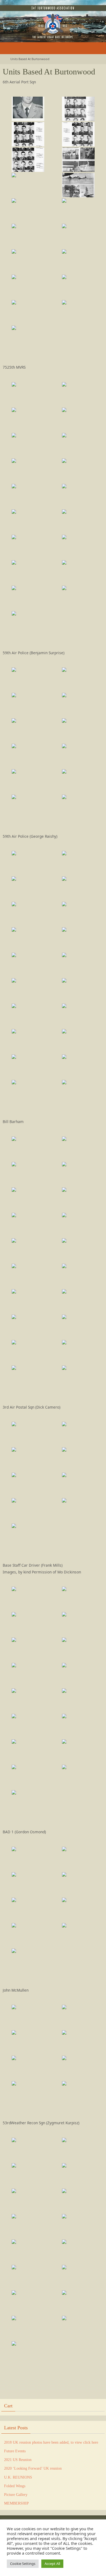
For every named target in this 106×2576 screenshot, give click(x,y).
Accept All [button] (52, 2564)
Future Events (15, 2451)
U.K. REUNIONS (18, 2477)
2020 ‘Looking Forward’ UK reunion (33, 2468)
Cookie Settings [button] (23, 2564)
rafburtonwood (20, 7)
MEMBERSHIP (16, 2503)
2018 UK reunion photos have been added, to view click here (51, 2442)
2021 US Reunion (18, 2460)
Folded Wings (15, 2486)
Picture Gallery (16, 2495)
